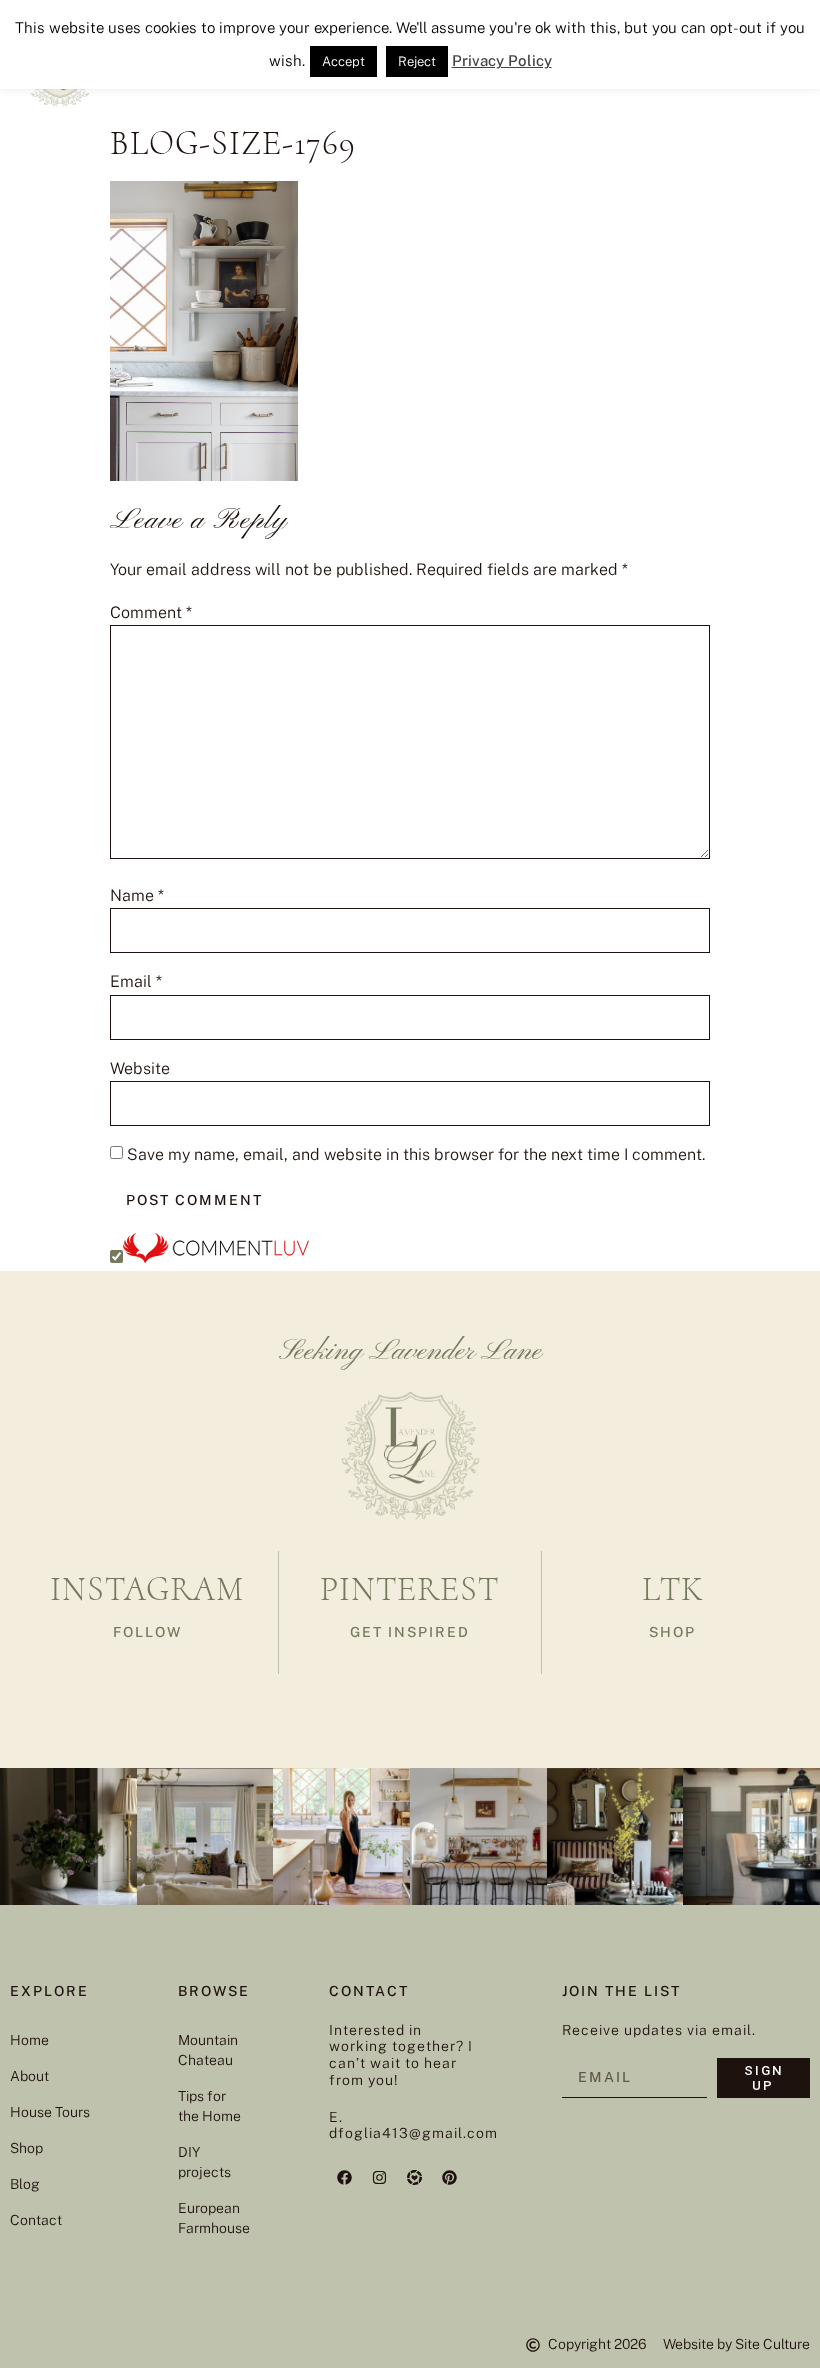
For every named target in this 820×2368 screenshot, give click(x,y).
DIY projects (204, 2162)
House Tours (50, 2112)
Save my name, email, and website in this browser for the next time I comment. (416, 1155)
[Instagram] (379, 2177)
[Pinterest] (449, 2177)
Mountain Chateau (208, 2050)
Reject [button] (417, 61)
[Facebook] (344, 2177)
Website (140, 1069)
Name (137, 896)
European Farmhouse (213, 2218)
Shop (26, 2148)
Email (136, 982)
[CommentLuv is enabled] (216, 1257)
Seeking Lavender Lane (410, 1352)
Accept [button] (343, 61)
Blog (25, 2184)
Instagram (147, 1589)
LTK (673, 1589)
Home (29, 2040)
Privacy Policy (502, 60)
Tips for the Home (209, 2106)
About (29, 2076)
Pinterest (409, 1589)
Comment (151, 613)
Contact (36, 2220)
